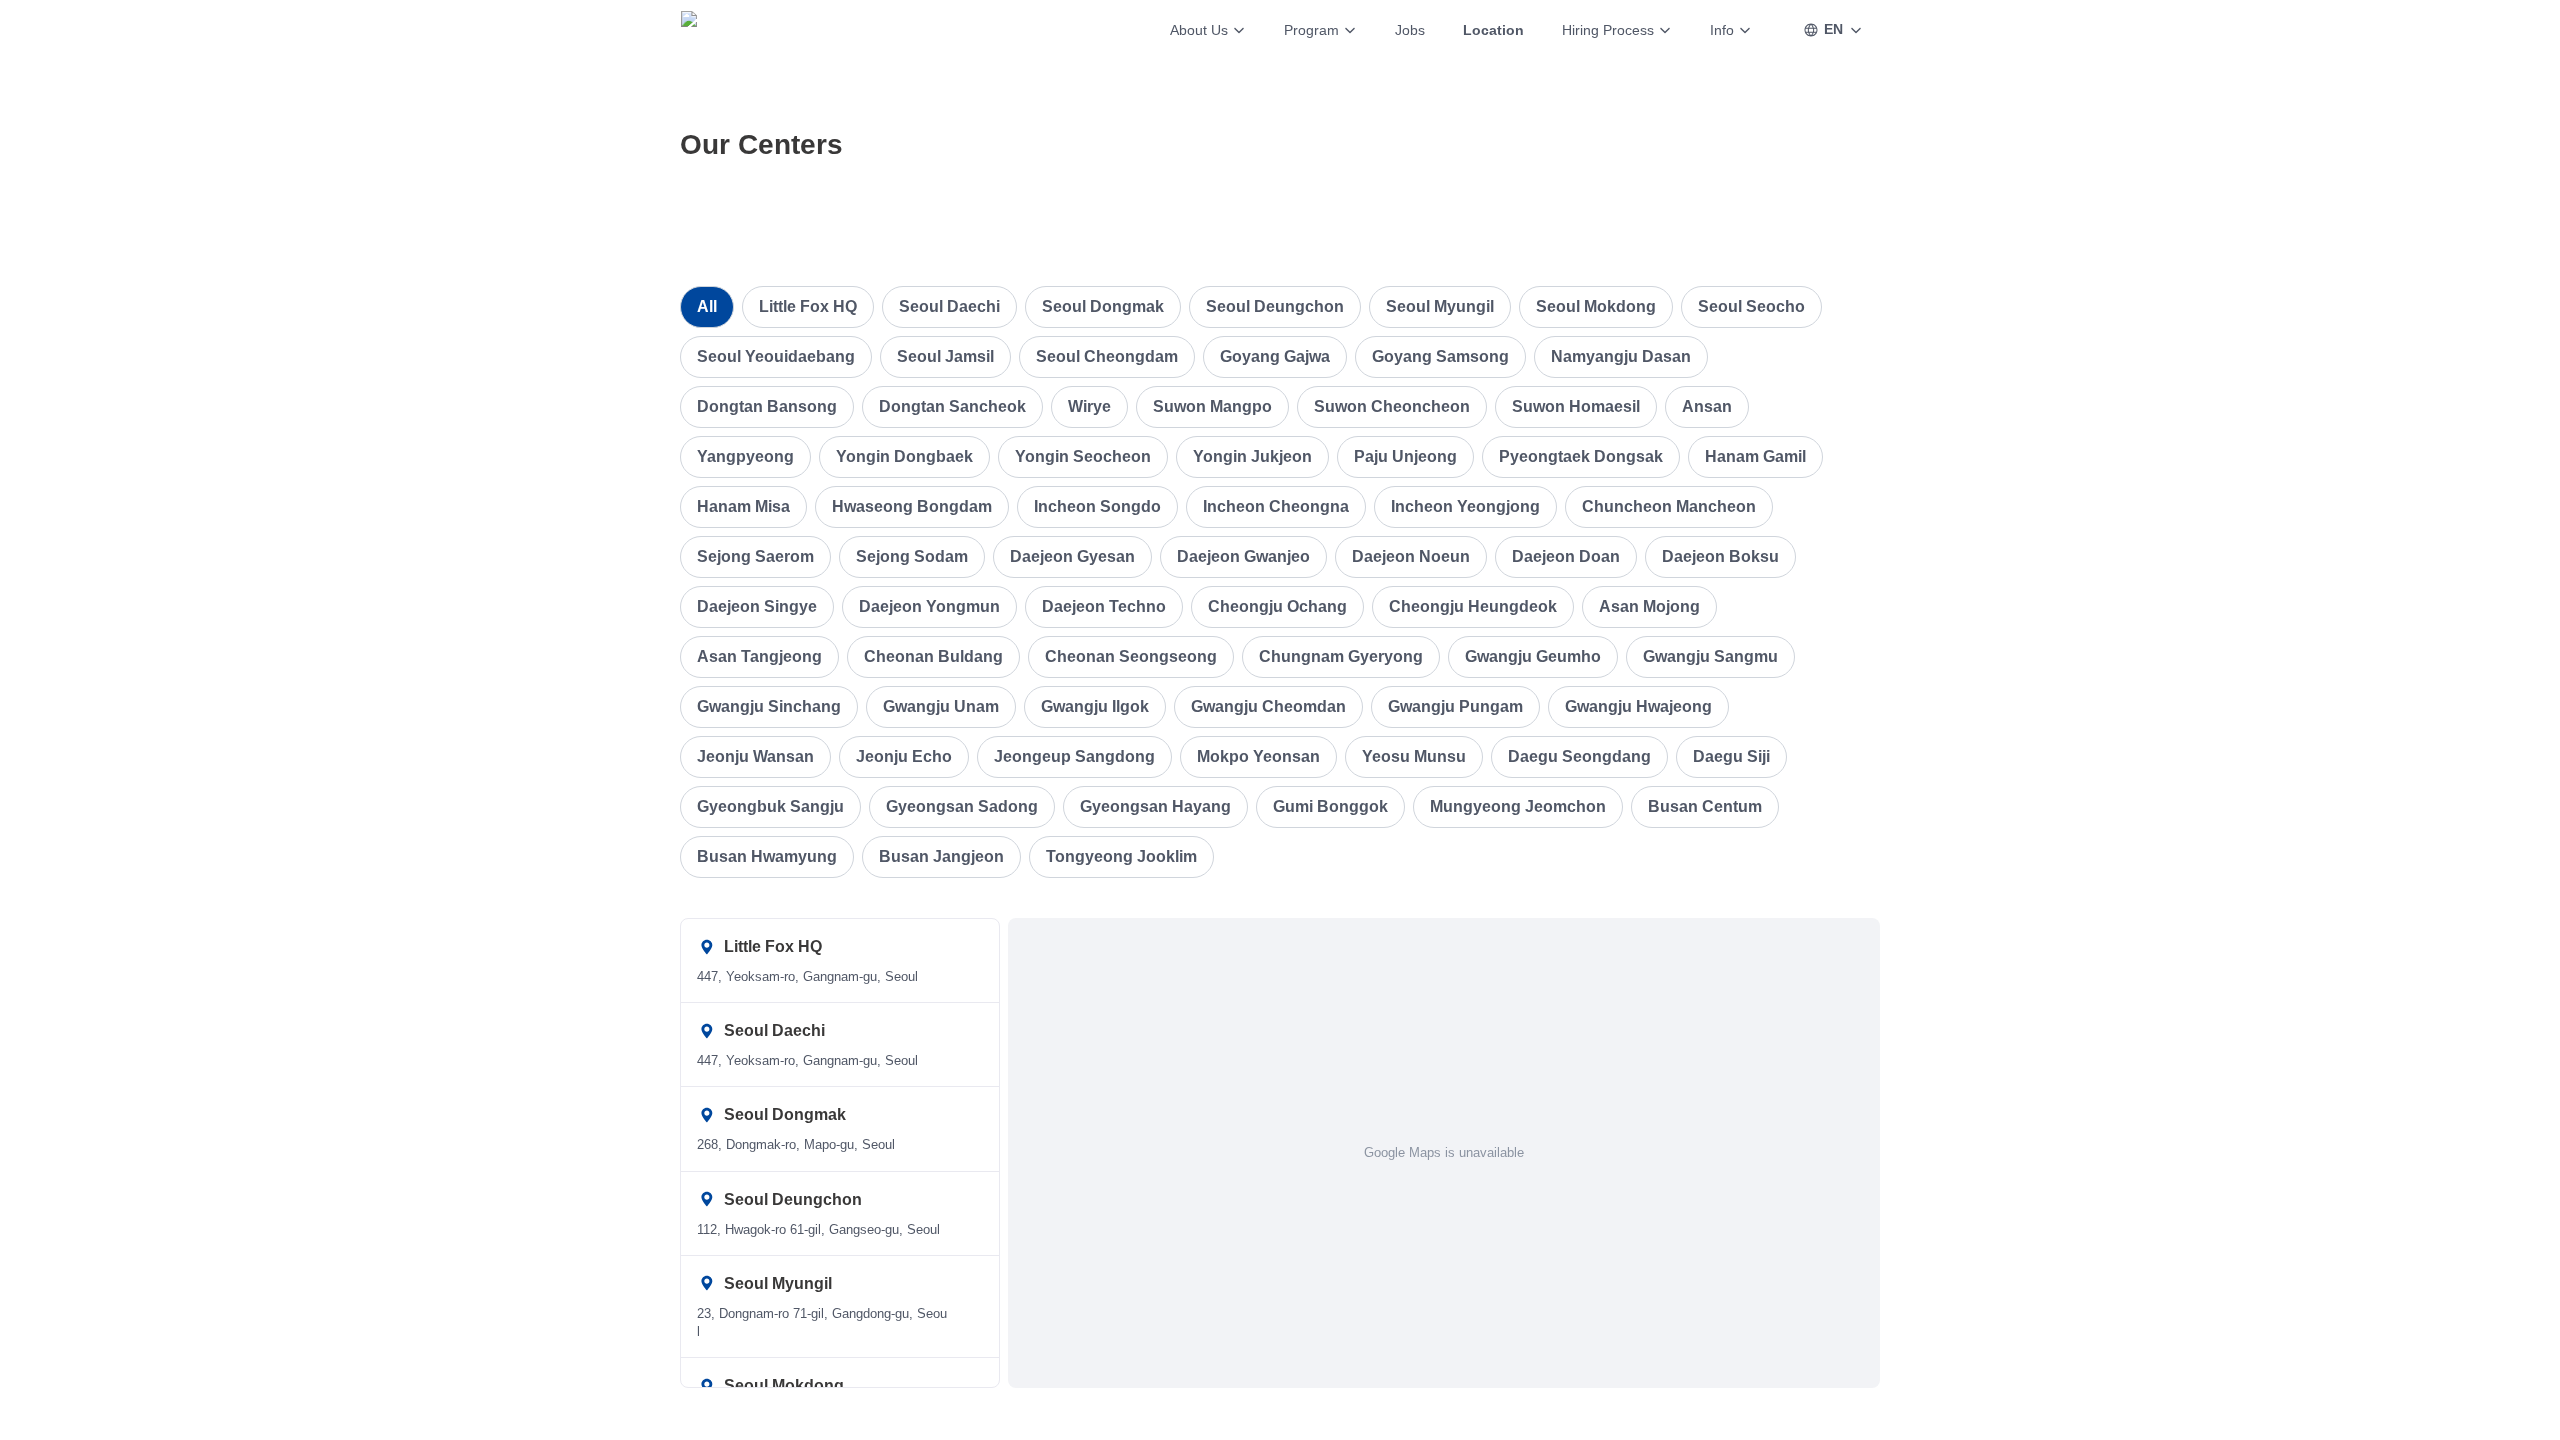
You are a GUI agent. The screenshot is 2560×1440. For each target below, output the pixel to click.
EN (1833, 29)
